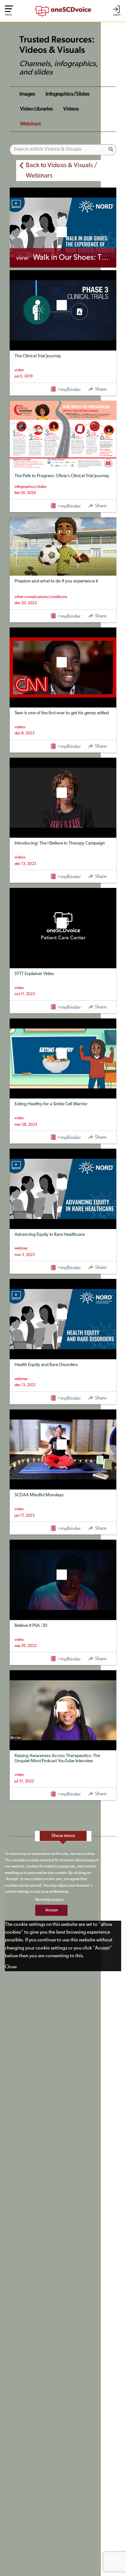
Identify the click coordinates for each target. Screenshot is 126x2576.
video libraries (37, 109)
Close (11, 1967)
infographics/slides (68, 94)
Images (27, 94)
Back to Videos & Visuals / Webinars (62, 171)
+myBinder (69, 390)
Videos (71, 109)
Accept (52, 1910)
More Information (49, 1900)
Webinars (31, 124)
